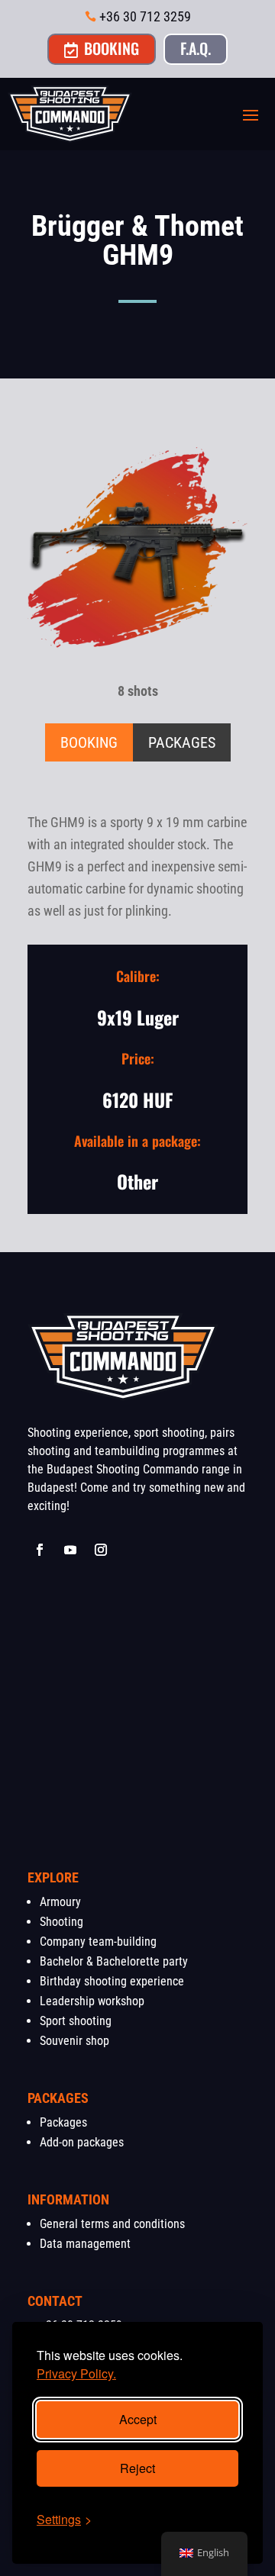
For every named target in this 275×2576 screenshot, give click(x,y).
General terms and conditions (112, 2224)
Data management (85, 2244)
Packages (63, 2122)
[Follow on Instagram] (101, 1550)
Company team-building (98, 1942)
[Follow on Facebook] (40, 1550)
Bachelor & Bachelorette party (114, 1961)
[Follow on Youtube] (70, 1550)
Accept (138, 2419)
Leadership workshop (92, 2001)
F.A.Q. (196, 48)
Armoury (60, 1902)
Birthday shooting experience (112, 1981)
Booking (102, 48)
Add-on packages (82, 2142)
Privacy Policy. (76, 2373)
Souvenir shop (74, 2041)
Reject (137, 2468)
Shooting (61, 1922)
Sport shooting (76, 2021)
